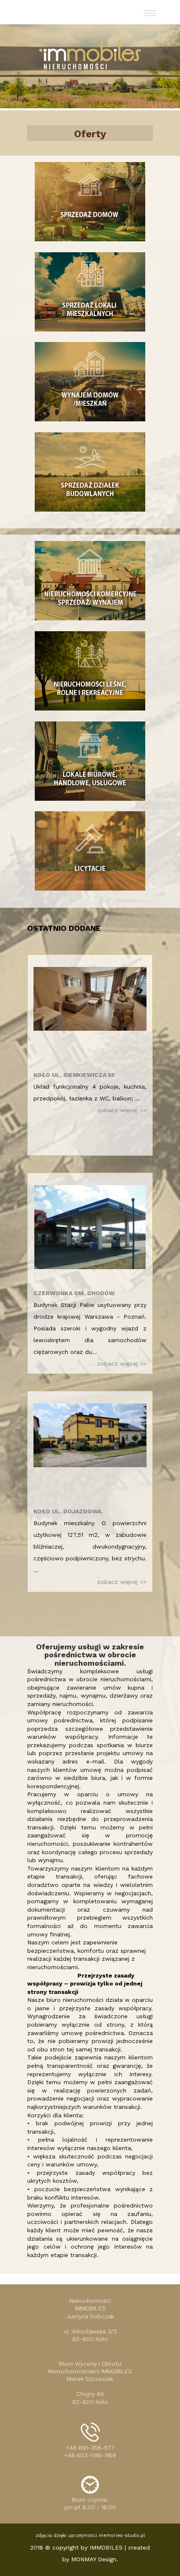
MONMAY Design (94, 2559)
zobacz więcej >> (122, 1110)
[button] (152, 12)
